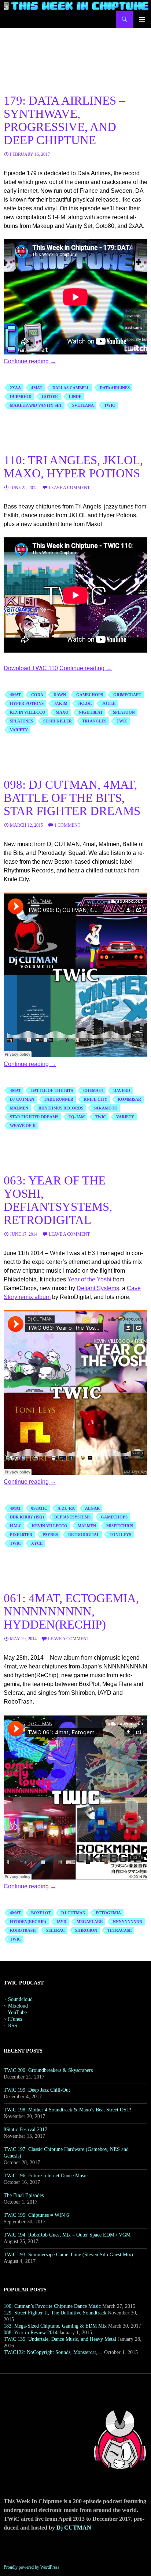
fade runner (59, 1099)
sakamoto (106, 1108)
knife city (95, 1099)
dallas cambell (71, 388)
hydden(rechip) (28, 1922)
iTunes (15, 2019)
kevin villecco (28, 712)
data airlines (115, 388)
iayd (61, 1922)
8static (39, 1508)
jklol (85, 703)
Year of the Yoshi (89, 1279)
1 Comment (67, 825)
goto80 (50, 397)
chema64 (93, 1090)
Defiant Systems (98, 1288)
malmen (19, 1108)
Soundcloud (20, 1999)
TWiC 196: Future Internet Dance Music (46, 2176)
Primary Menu (142, 19)
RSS (13, 2026)
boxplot (41, 1913)
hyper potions (27, 703)
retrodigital (84, 1535)
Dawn (60, 695)
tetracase (119, 1930)
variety (19, 730)
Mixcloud (18, 2006)
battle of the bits (52, 1090)
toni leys (120, 1535)
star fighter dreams (34, 1117)
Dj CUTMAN (74, 2528)
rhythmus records (61, 1108)
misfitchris (120, 1526)
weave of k (23, 1126)
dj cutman (22, 1099)
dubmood (21, 397)
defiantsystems (72, 1517)
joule (109, 703)
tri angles (94, 721)
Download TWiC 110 (31, 668)
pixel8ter (21, 1535)
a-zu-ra (66, 1508)
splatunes (21, 721)
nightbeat (91, 712)
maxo (62, 712)
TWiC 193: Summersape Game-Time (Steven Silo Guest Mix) (68, 2255)
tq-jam (77, 1117)
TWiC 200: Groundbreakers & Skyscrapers (48, 2070)
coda (37, 695)
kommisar (129, 1099)
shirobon (86, 1930)
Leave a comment (69, 488)
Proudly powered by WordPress (32, 2567)
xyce (37, 1543)
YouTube (17, 2012)
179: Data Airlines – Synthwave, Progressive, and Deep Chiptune (65, 120)
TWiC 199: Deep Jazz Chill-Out (37, 2090)
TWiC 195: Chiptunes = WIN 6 (36, 2215)
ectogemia (108, 1913)
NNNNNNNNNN (128, 1922)
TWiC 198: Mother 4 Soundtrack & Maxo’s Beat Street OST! (68, 2110)
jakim (61, 703)
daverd (122, 1090)
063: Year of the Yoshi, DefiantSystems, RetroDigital (58, 1200)
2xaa (15, 388)
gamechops (90, 695)
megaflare (90, 1922)
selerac (56, 1930)
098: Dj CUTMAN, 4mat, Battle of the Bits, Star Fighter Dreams (72, 798)
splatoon (124, 712)
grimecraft (127, 695)
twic (110, 405)
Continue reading (30, 361)
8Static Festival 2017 (25, 2130)
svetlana (83, 405)
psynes (50, 1535)
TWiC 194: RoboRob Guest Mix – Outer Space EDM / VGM (67, 2235)
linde (75, 397)
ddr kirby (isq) (27, 1517)
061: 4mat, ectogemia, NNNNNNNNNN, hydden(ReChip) (71, 1611)
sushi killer (58, 721)
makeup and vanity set (36, 405)
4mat (37, 388)
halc (16, 1526)
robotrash (23, 1930)
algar (92, 1508)
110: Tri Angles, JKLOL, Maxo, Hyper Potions (73, 467)
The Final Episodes (24, 2195)
